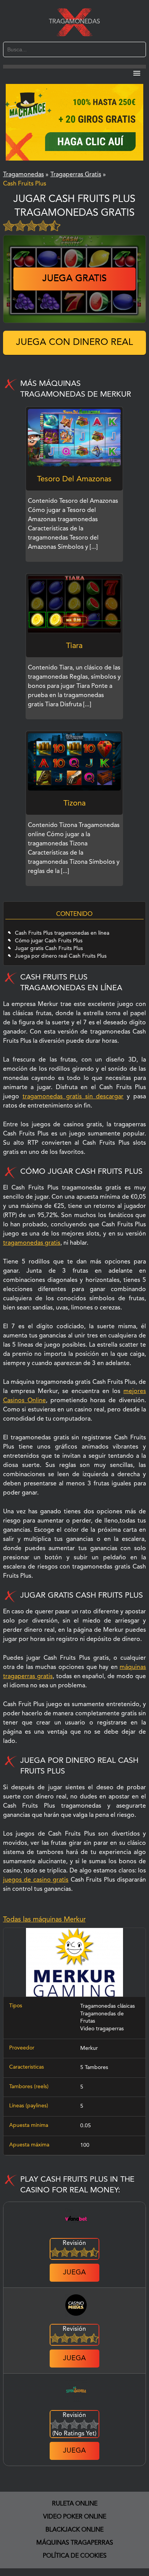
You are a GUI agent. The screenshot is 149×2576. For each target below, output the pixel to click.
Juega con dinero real (74, 343)
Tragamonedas (74, 22)
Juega (74, 2272)
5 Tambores (94, 2067)
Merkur (89, 2048)
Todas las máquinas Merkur (44, 1920)
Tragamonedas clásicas (108, 2006)
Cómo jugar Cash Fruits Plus (49, 941)
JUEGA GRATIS (74, 279)
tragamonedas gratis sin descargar (73, 1097)
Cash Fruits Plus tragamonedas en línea (62, 933)
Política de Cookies (75, 2556)
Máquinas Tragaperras (75, 2543)
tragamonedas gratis (32, 1243)
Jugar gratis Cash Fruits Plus (49, 948)
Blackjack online (74, 2530)
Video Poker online (75, 2517)
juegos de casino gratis (36, 1880)
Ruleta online (75, 2504)
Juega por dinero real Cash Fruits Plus (61, 956)
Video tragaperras (102, 2029)
